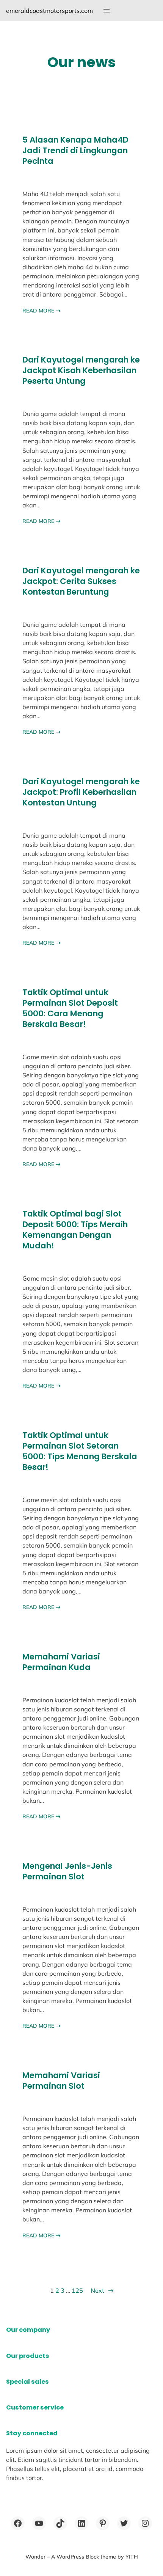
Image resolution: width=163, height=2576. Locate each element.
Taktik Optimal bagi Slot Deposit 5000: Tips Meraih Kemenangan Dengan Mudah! (75, 1230)
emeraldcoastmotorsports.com (49, 11)
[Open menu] (107, 11)
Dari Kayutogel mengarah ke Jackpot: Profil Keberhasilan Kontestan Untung (81, 792)
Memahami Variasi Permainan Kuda (61, 1662)
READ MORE (42, 311)
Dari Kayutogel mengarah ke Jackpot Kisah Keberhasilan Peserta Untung (81, 370)
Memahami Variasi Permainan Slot (61, 2081)
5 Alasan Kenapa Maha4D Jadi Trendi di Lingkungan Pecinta (75, 151)
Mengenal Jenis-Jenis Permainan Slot (67, 1871)
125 (77, 2290)
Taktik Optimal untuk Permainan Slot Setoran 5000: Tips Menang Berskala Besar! (80, 1451)
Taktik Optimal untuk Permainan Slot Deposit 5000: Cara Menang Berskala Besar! (70, 1008)
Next (102, 2290)
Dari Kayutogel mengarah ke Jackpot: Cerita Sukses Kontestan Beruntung (81, 581)
